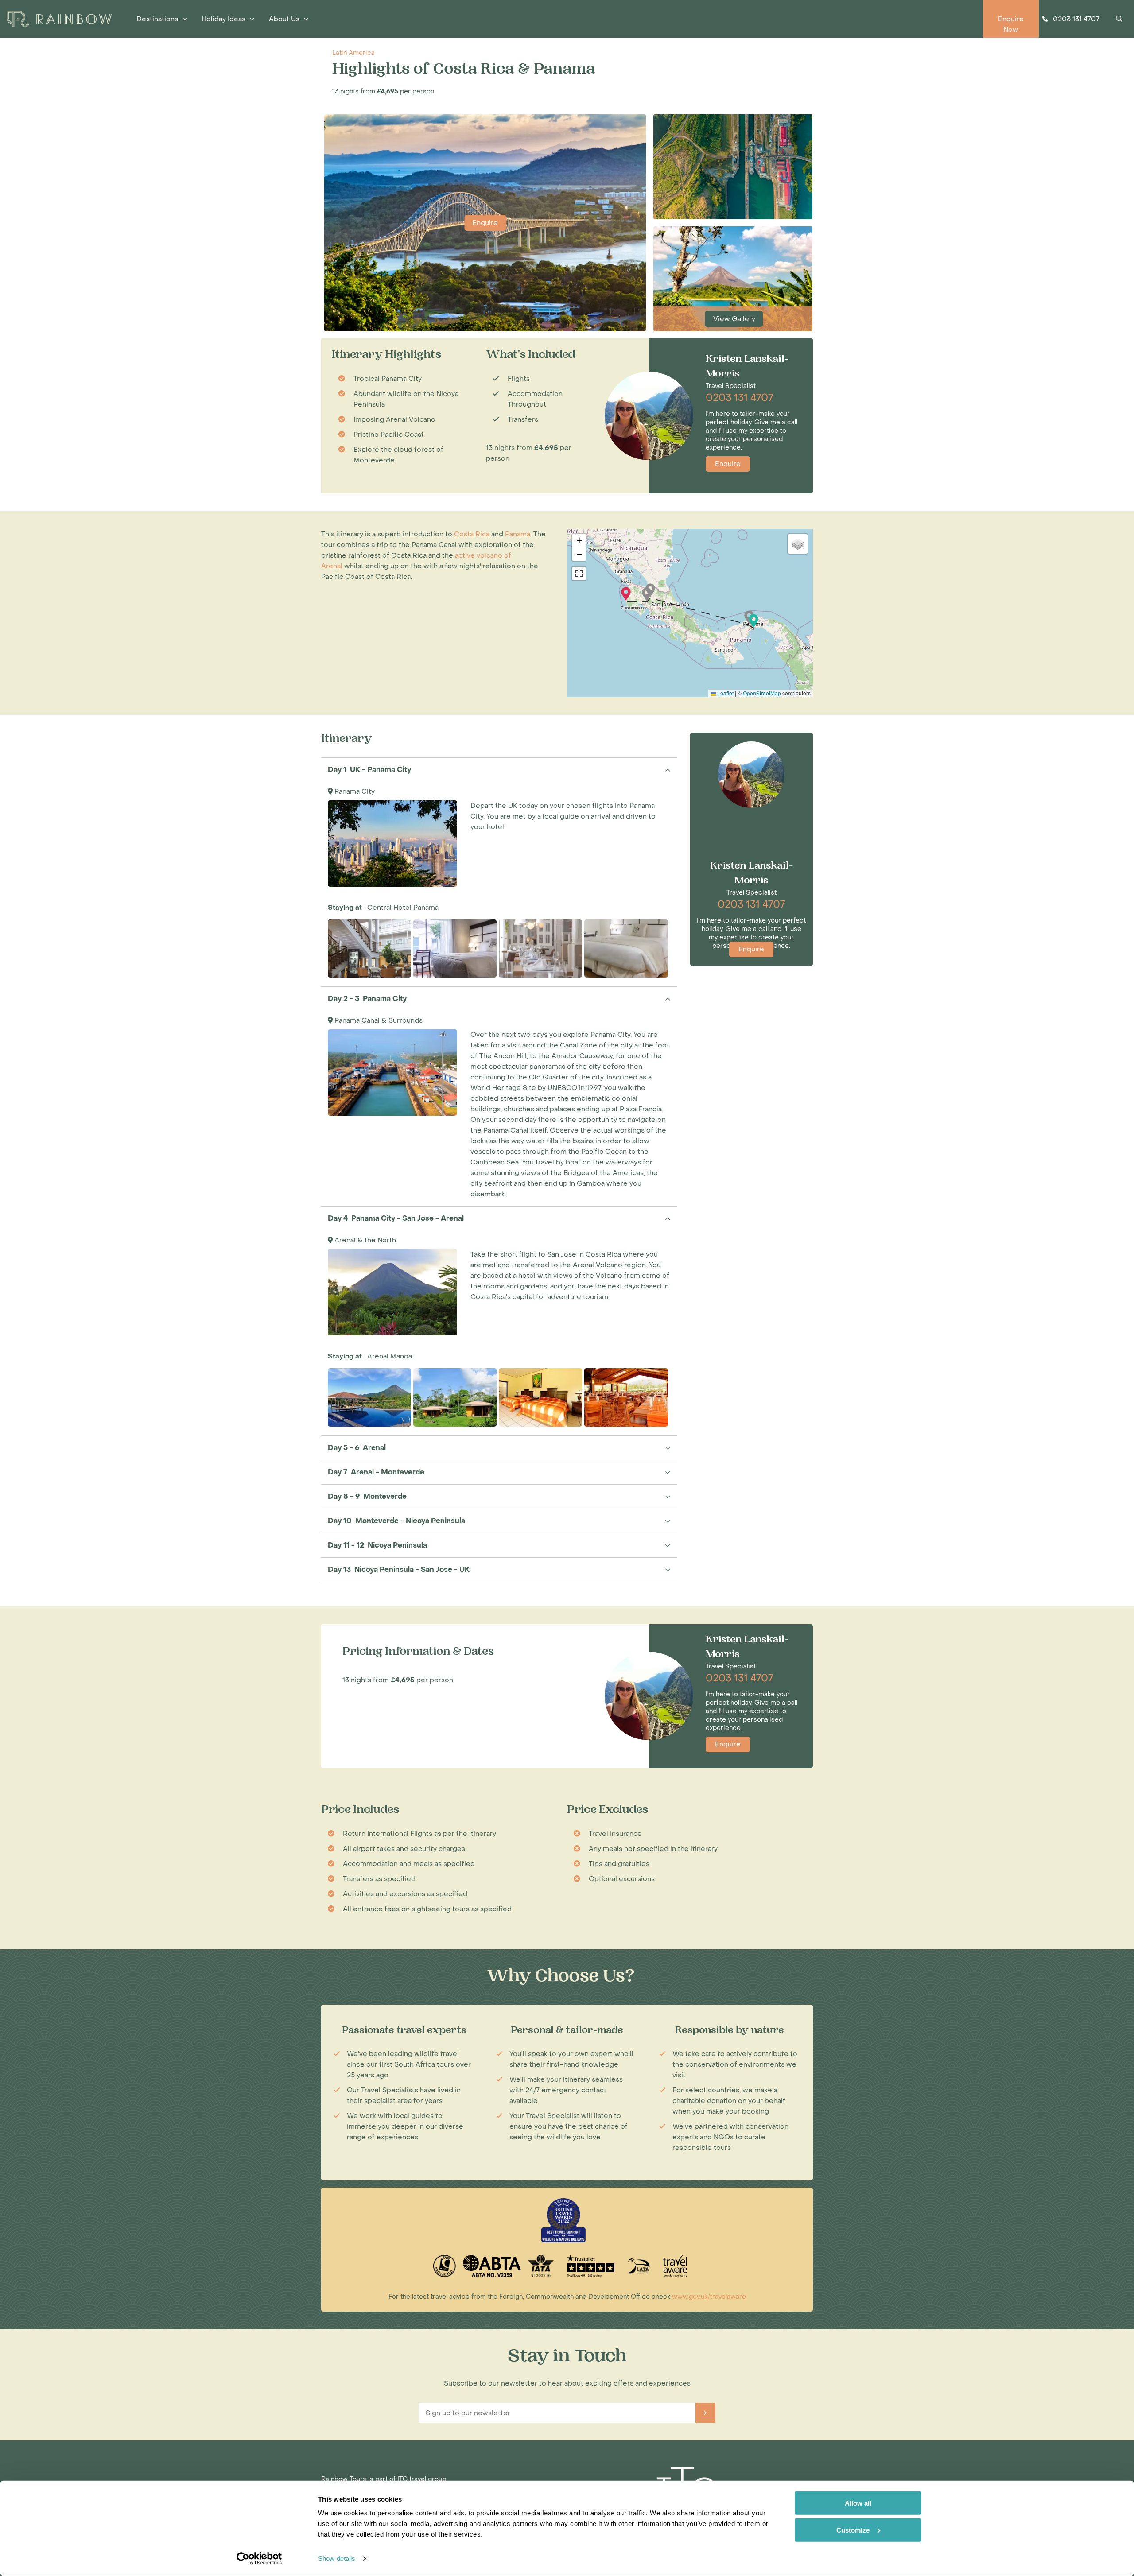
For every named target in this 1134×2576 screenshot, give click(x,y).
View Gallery (734, 319)
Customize (853, 2530)
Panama (518, 534)
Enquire (485, 223)
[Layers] (798, 544)
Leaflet (725, 693)
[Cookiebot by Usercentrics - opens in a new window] (259, 2559)
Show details (337, 2559)
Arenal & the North (365, 1240)
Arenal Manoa (390, 1356)
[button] (753, 621)
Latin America (353, 53)
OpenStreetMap (762, 693)
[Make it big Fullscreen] (579, 574)
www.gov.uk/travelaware (709, 2297)
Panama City (355, 791)
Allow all (858, 2503)
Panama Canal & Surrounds (379, 1020)
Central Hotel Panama (403, 908)
